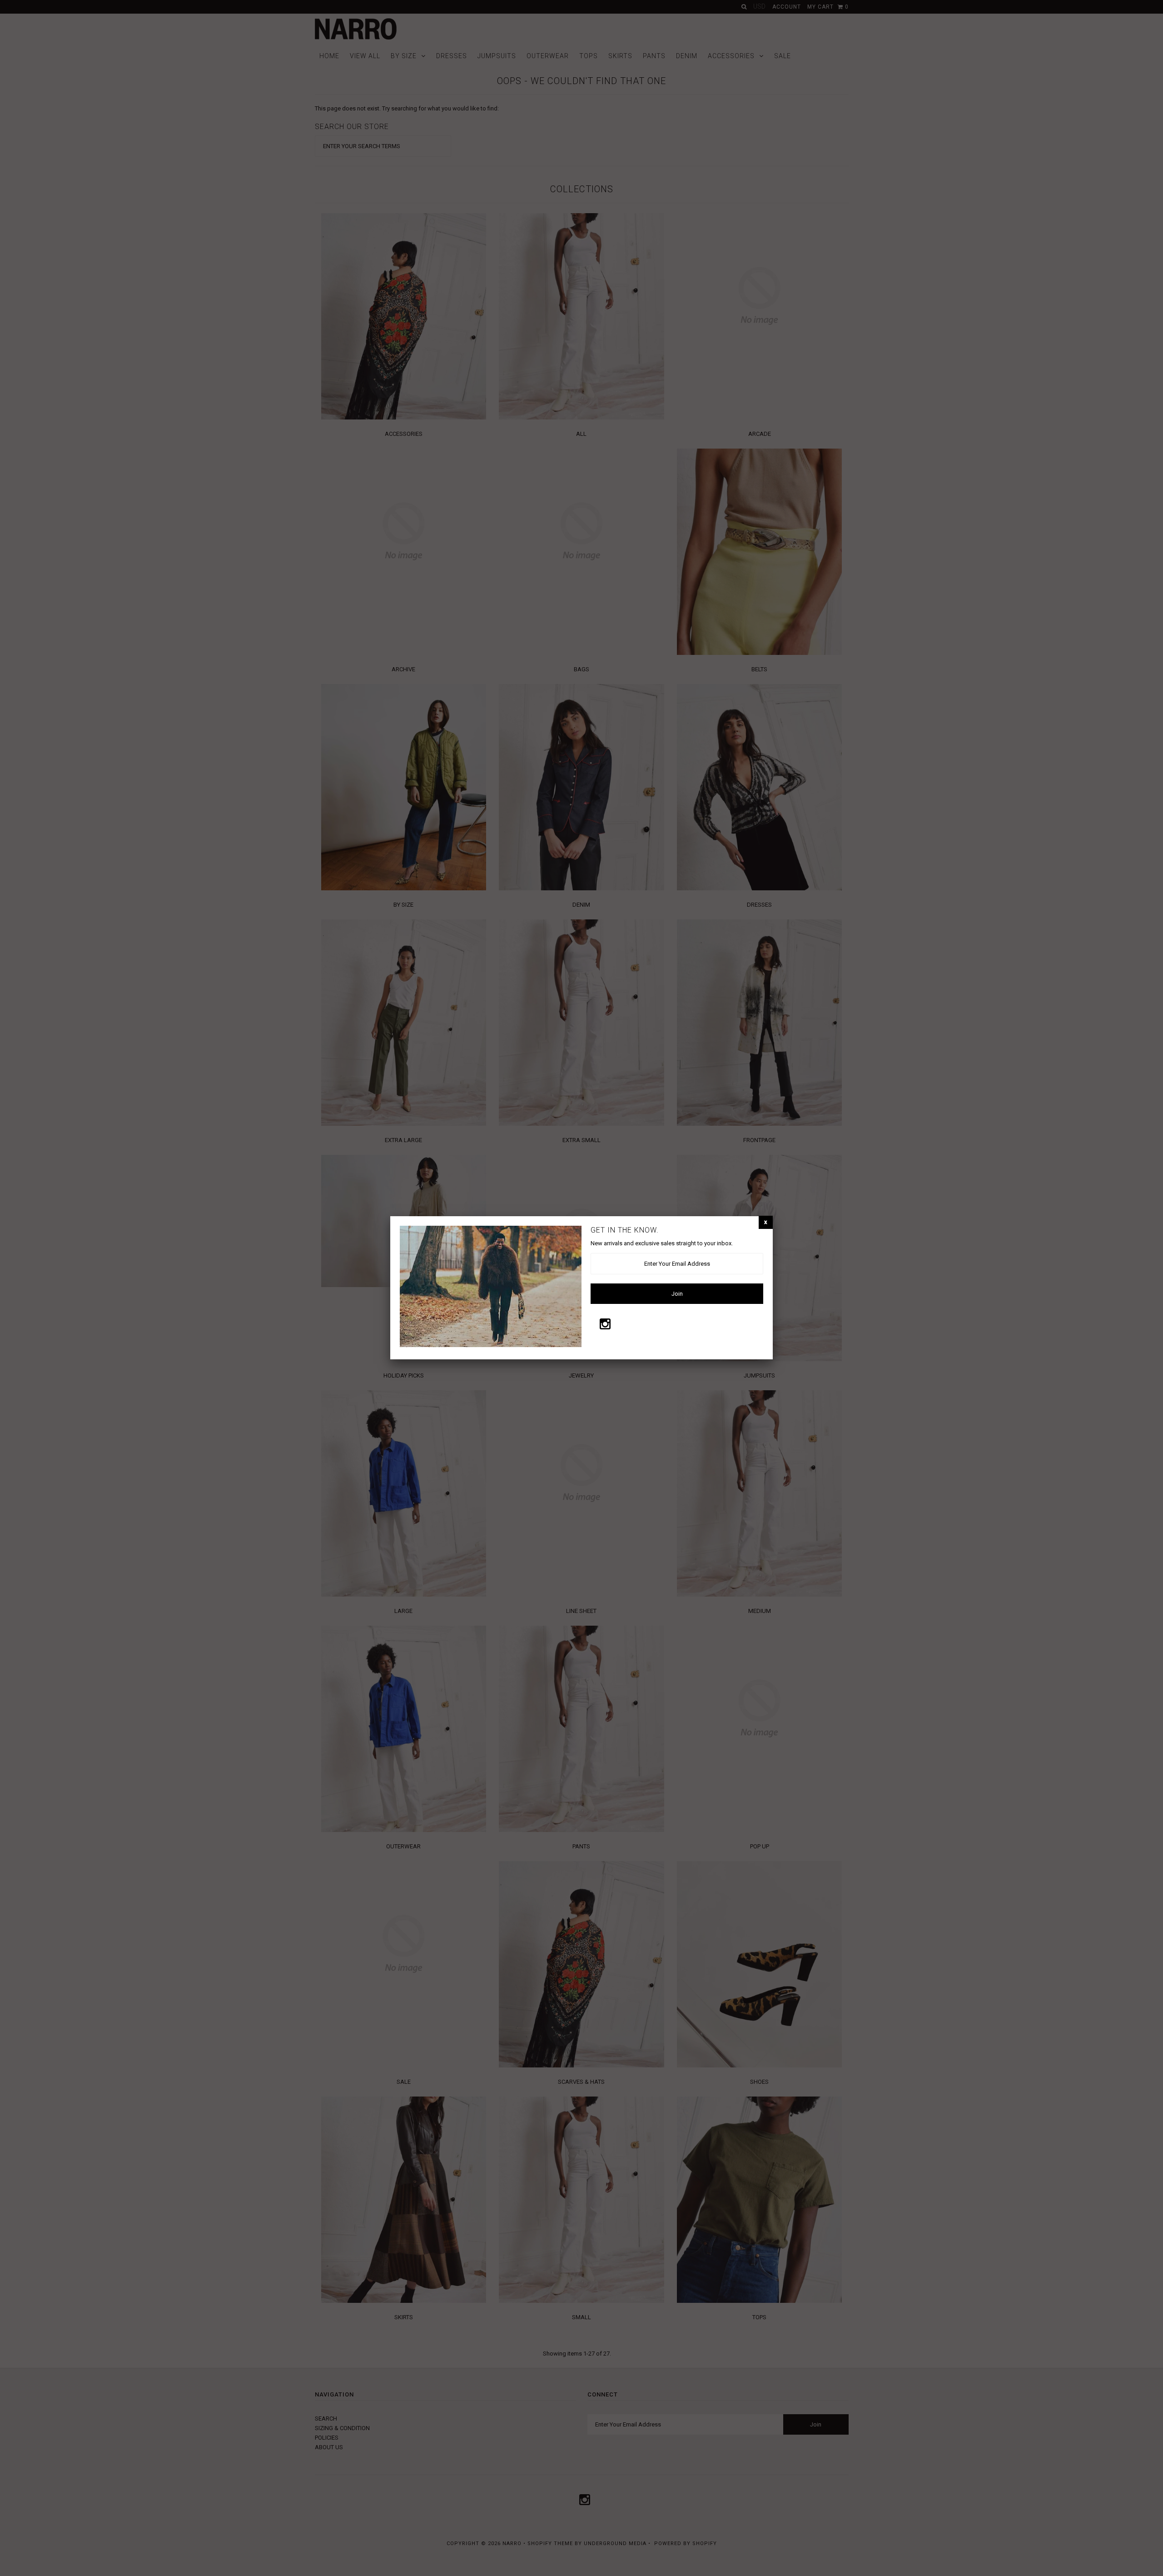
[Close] (766, 1222)
